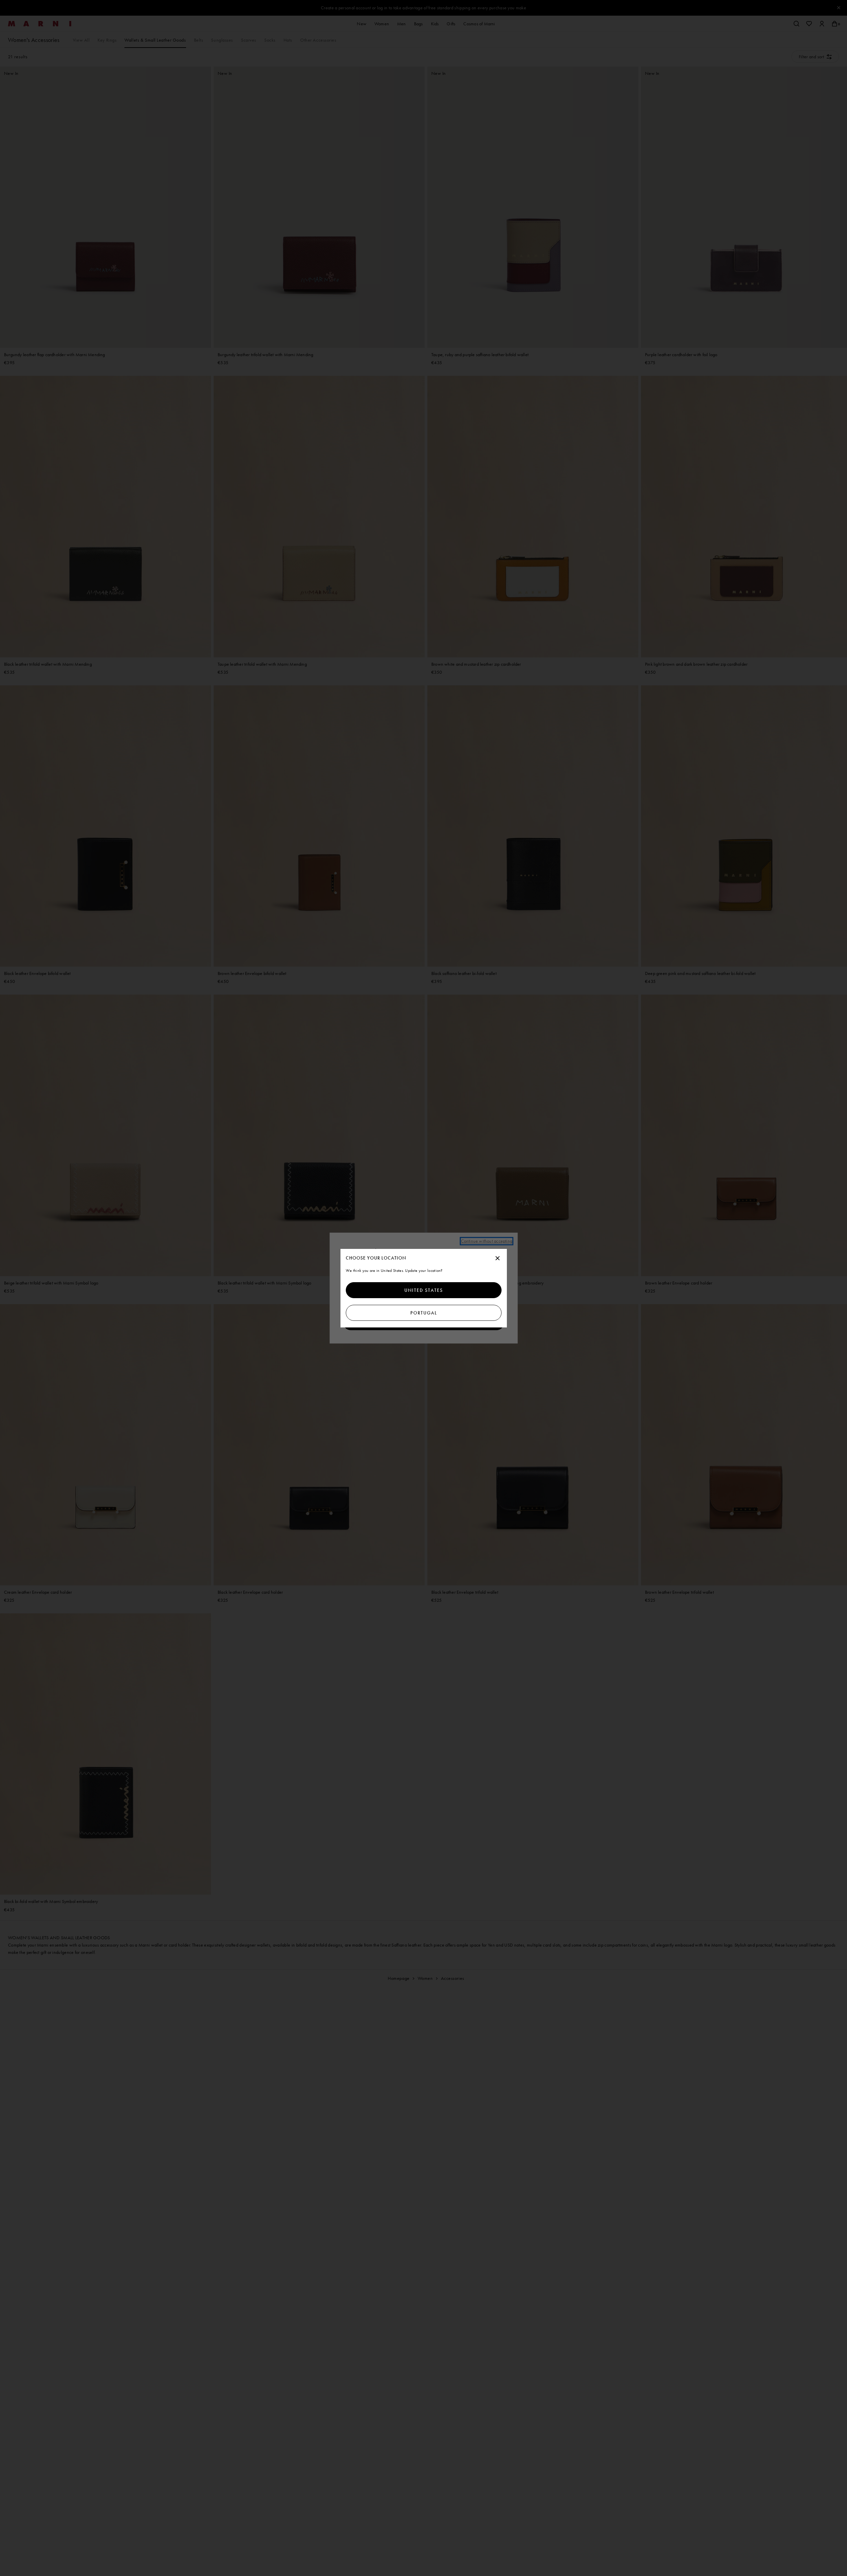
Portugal (423, 1313)
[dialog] (424, 1288)
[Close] (498, 1259)
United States (424, 1290)
